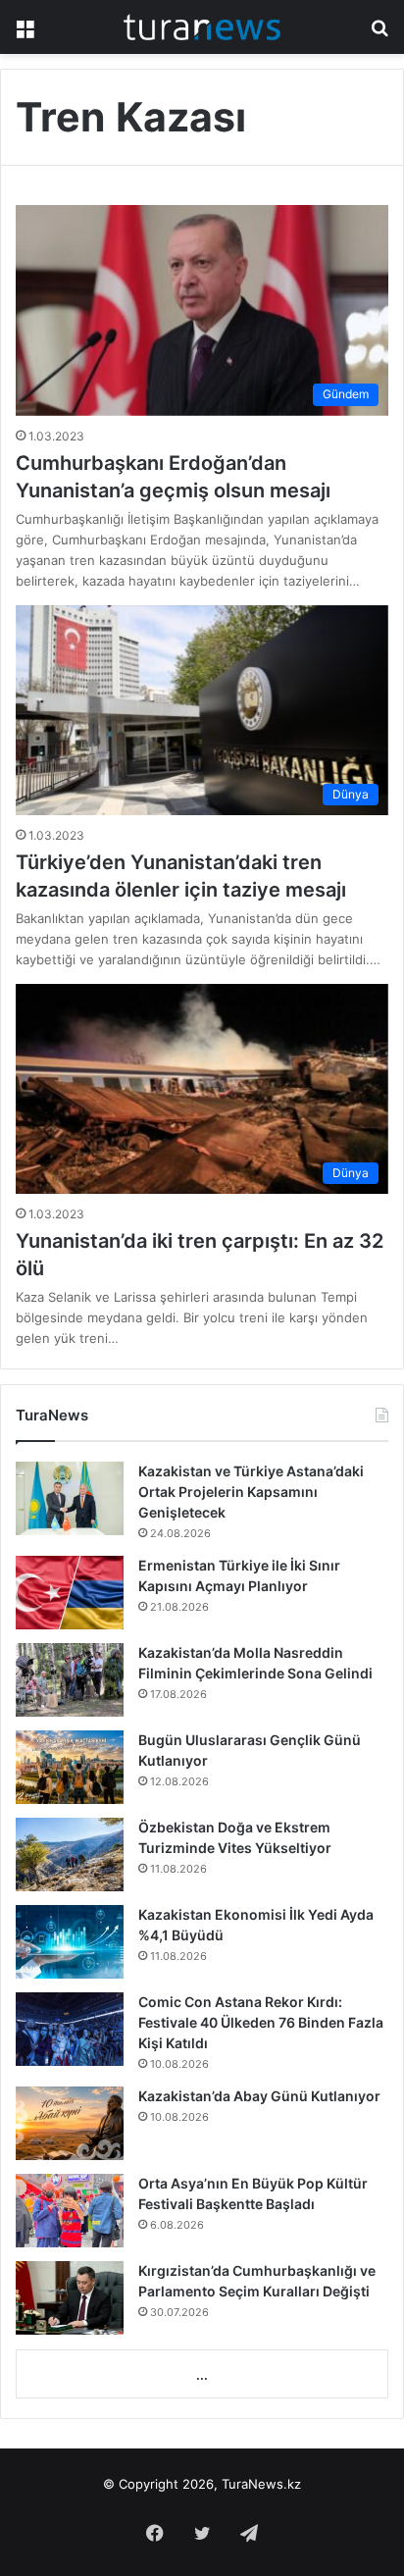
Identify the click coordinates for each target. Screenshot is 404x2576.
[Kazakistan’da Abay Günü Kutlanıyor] (70, 2123)
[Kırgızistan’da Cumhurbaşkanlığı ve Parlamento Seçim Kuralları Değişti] (70, 2298)
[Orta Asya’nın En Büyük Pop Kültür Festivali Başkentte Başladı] (70, 2211)
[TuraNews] (202, 27)
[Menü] (25, 34)
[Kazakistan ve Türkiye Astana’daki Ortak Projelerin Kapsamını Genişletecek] (70, 1498)
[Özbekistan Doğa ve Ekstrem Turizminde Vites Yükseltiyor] (70, 1855)
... (202, 2375)
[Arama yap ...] (379, 34)
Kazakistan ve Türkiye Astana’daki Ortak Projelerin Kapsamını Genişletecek (251, 1492)
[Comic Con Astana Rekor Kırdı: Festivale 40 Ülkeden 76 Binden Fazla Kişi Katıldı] (70, 2029)
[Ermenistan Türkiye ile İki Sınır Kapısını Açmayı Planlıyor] (70, 1593)
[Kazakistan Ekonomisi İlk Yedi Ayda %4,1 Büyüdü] (70, 1942)
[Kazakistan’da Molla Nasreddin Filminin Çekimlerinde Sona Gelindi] (70, 1680)
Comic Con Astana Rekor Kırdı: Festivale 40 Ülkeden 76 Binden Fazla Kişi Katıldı (261, 2022)
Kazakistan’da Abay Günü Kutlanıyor (259, 2096)
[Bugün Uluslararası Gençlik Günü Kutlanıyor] (70, 1767)
